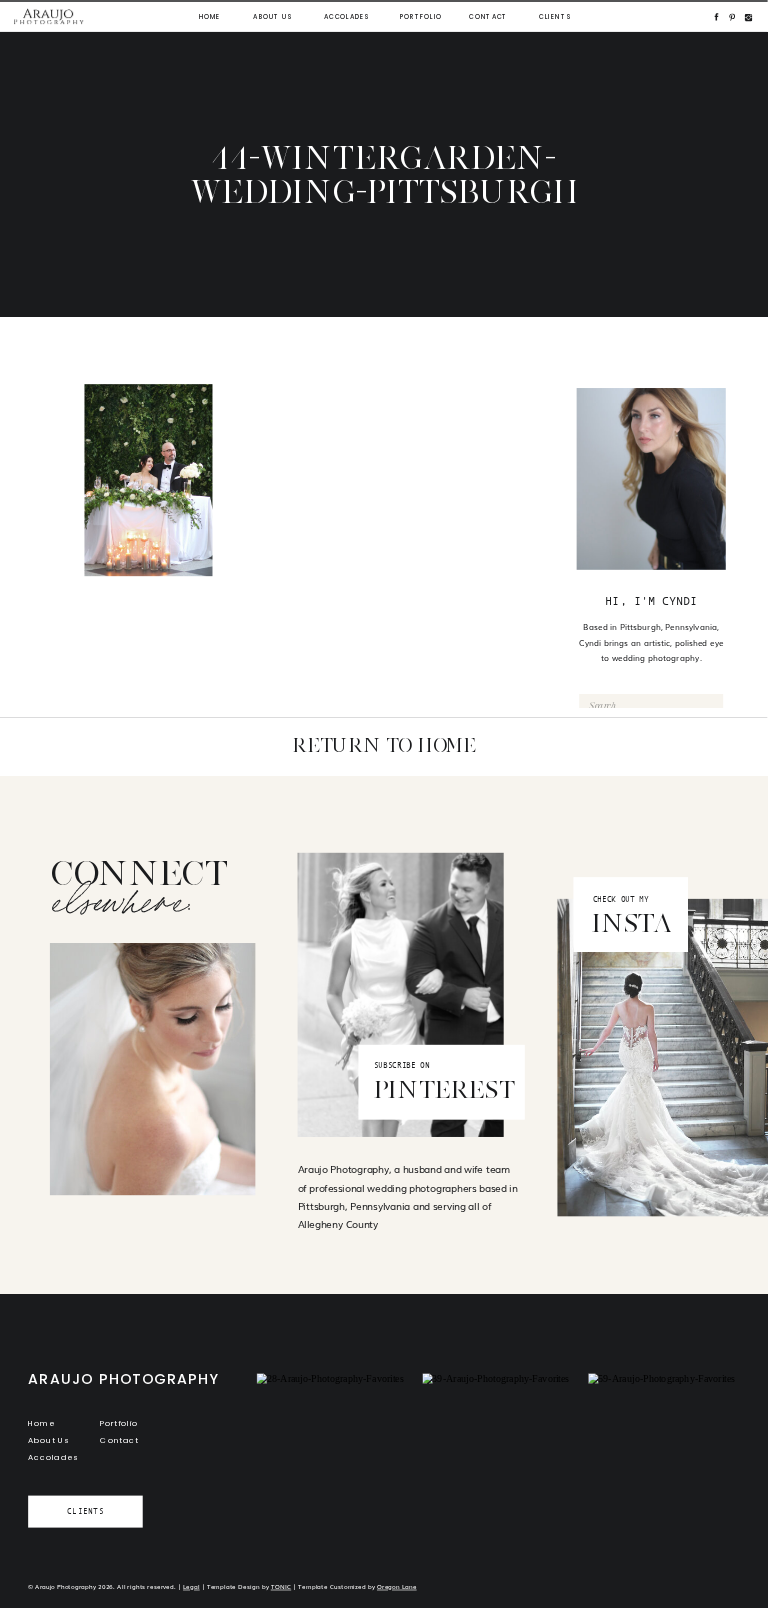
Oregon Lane (397, 1586)
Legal (191, 1586)
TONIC (281, 1586)
